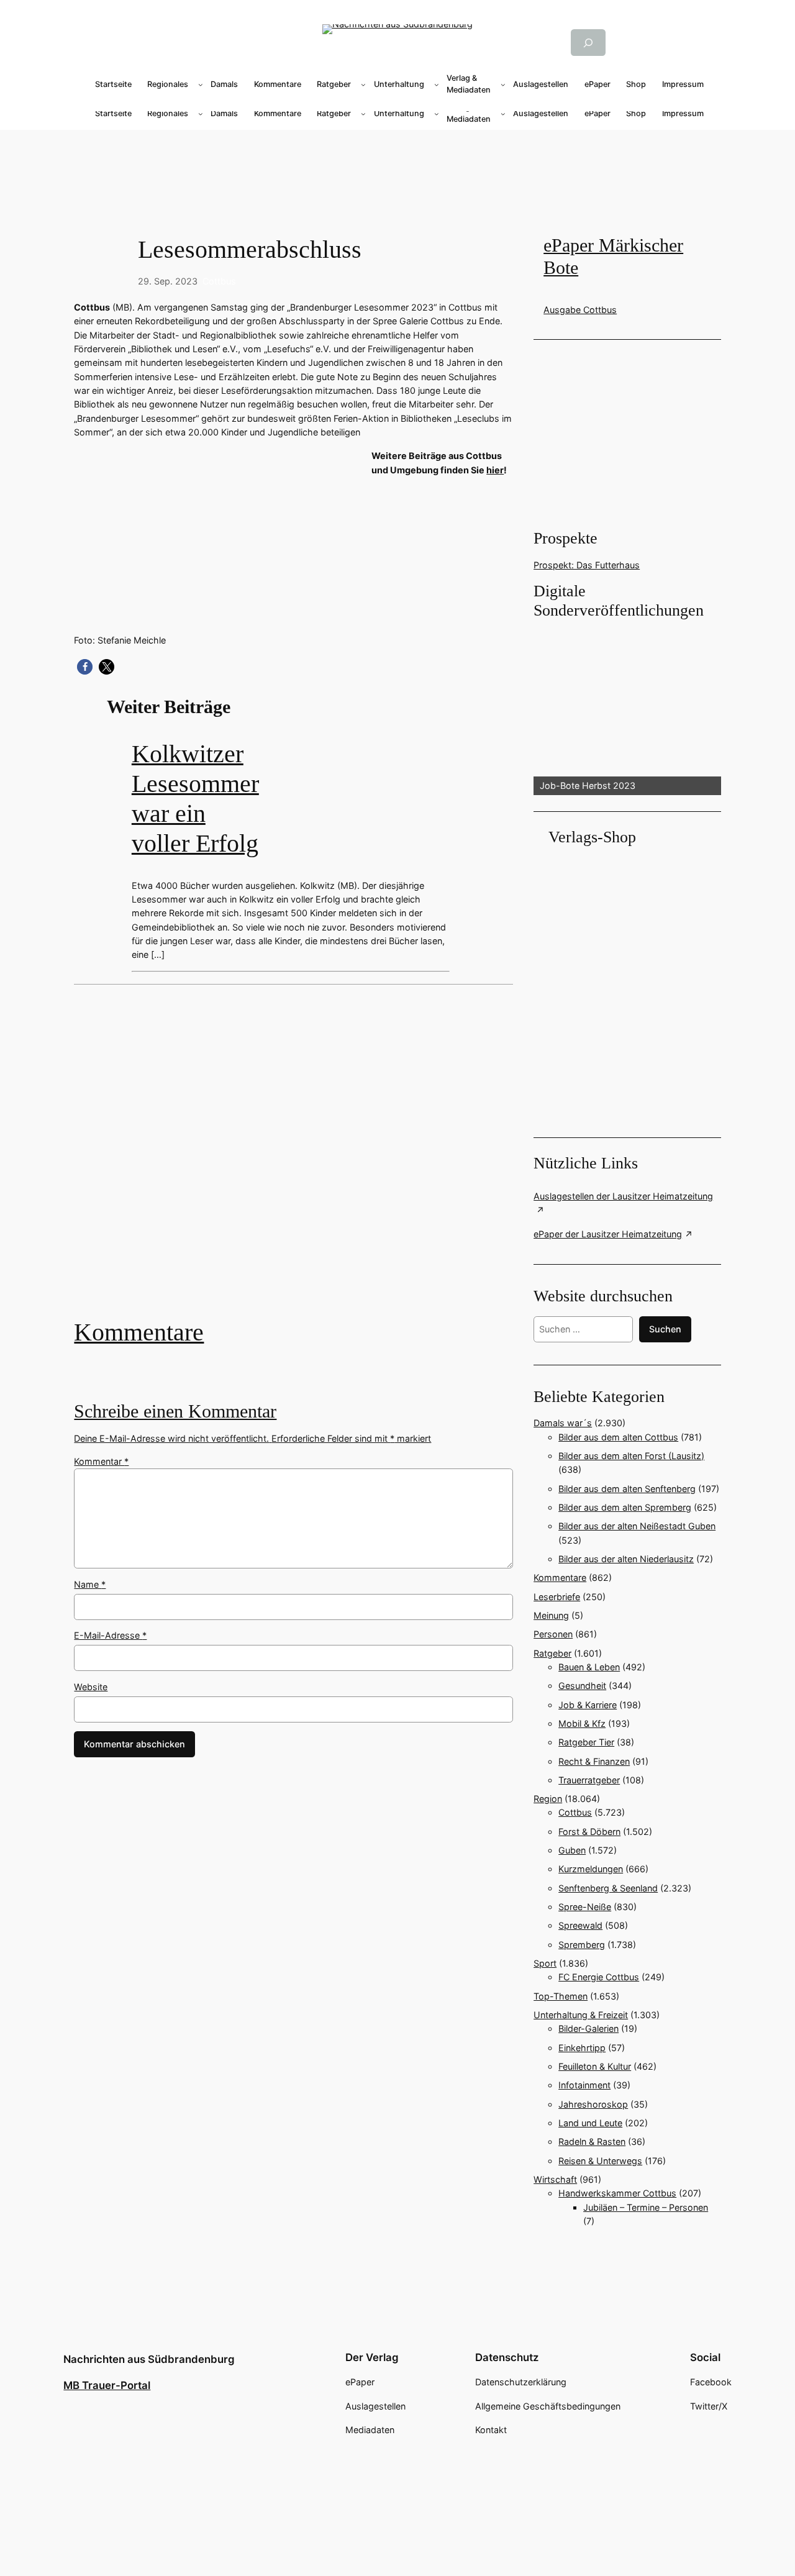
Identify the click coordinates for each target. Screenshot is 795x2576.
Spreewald (580, 1925)
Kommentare (139, 1332)
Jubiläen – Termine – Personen (646, 2207)
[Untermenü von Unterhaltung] (437, 84)
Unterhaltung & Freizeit (581, 2015)
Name (90, 1584)
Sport (545, 1963)
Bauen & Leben (589, 1667)
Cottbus (219, 281)
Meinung (551, 1615)
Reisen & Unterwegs (600, 2161)
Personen (553, 1634)
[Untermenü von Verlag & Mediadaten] (503, 84)
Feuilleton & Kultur (595, 2066)
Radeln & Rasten (592, 2141)
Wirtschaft (555, 2179)
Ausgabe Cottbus (580, 310)
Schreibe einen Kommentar (175, 1411)
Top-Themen (561, 1996)
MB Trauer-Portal (107, 2385)
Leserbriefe (557, 1597)
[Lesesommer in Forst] (293, 1160)
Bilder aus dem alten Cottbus (618, 1437)
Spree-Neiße (585, 1907)
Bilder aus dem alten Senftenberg (627, 1489)
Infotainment (584, 2085)
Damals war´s (563, 1423)
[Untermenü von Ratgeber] (363, 84)
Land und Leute (590, 2123)
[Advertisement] (397, 170)
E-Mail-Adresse (110, 1635)
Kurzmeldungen (591, 1869)
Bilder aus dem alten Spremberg (625, 1507)
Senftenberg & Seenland (608, 1888)
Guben (572, 1850)
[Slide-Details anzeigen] (627, 708)
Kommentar (101, 1461)
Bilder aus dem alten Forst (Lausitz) (631, 1456)
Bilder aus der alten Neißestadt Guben (637, 1526)
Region (548, 1799)
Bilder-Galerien (588, 2028)
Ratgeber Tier (586, 1742)
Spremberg (582, 1945)
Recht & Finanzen (594, 1761)
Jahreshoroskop (593, 2104)
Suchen (665, 1329)
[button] (85, 667)
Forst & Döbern (589, 1832)
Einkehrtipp (582, 2048)
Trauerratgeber (589, 1780)
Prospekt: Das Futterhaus (587, 565)
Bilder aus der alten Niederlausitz (626, 1559)
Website (91, 1687)
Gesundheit (582, 1686)
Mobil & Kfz (582, 1723)
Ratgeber (552, 1653)
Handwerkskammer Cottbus (617, 2193)
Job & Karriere (588, 1705)
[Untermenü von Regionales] (201, 84)
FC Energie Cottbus (599, 1977)
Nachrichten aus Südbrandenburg (149, 2359)
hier (495, 470)
